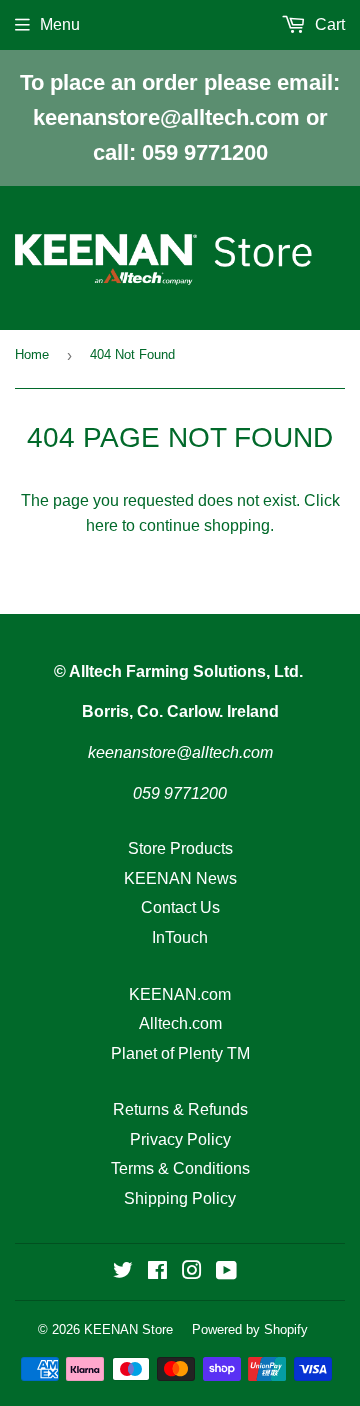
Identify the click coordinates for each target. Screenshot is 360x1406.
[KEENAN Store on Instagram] (192, 1272)
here (102, 525)
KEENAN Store (128, 1329)
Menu (60, 24)
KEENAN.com (180, 994)
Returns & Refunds (180, 1109)
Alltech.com (180, 1023)
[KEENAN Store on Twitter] (123, 1272)
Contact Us (180, 907)
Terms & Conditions (180, 1168)
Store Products (180, 848)
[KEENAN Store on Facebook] (157, 1272)
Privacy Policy (180, 1139)
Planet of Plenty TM (180, 1053)
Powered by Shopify (250, 1329)
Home (32, 354)
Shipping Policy (180, 1198)
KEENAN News (180, 878)
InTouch (180, 937)
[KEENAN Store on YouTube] (226, 1272)
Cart (328, 24)
